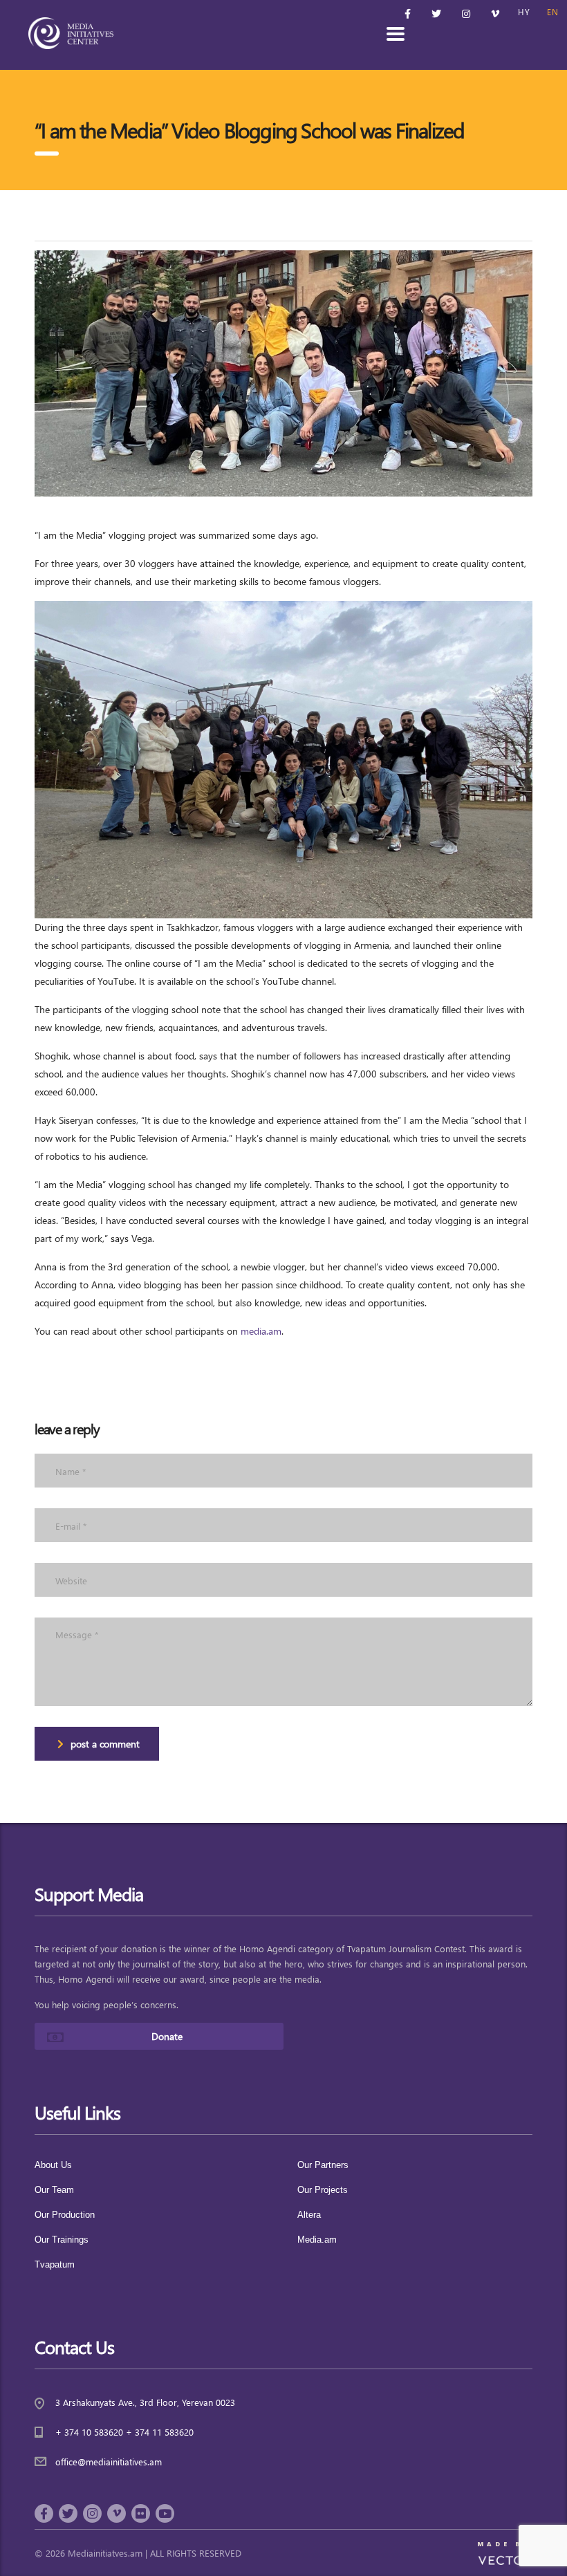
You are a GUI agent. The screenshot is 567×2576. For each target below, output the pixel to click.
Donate (167, 2036)
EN (553, 12)
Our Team (54, 2190)
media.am (261, 1331)
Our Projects (323, 2190)
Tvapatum (55, 2264)
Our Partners (323, 2165)
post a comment (105, 1744)
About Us (53, 2165)
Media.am (317, 2240)
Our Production (65, 2215)
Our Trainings (62, 2240)
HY (524, 12)
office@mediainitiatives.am (109, 2462)
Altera (309, 2215)
